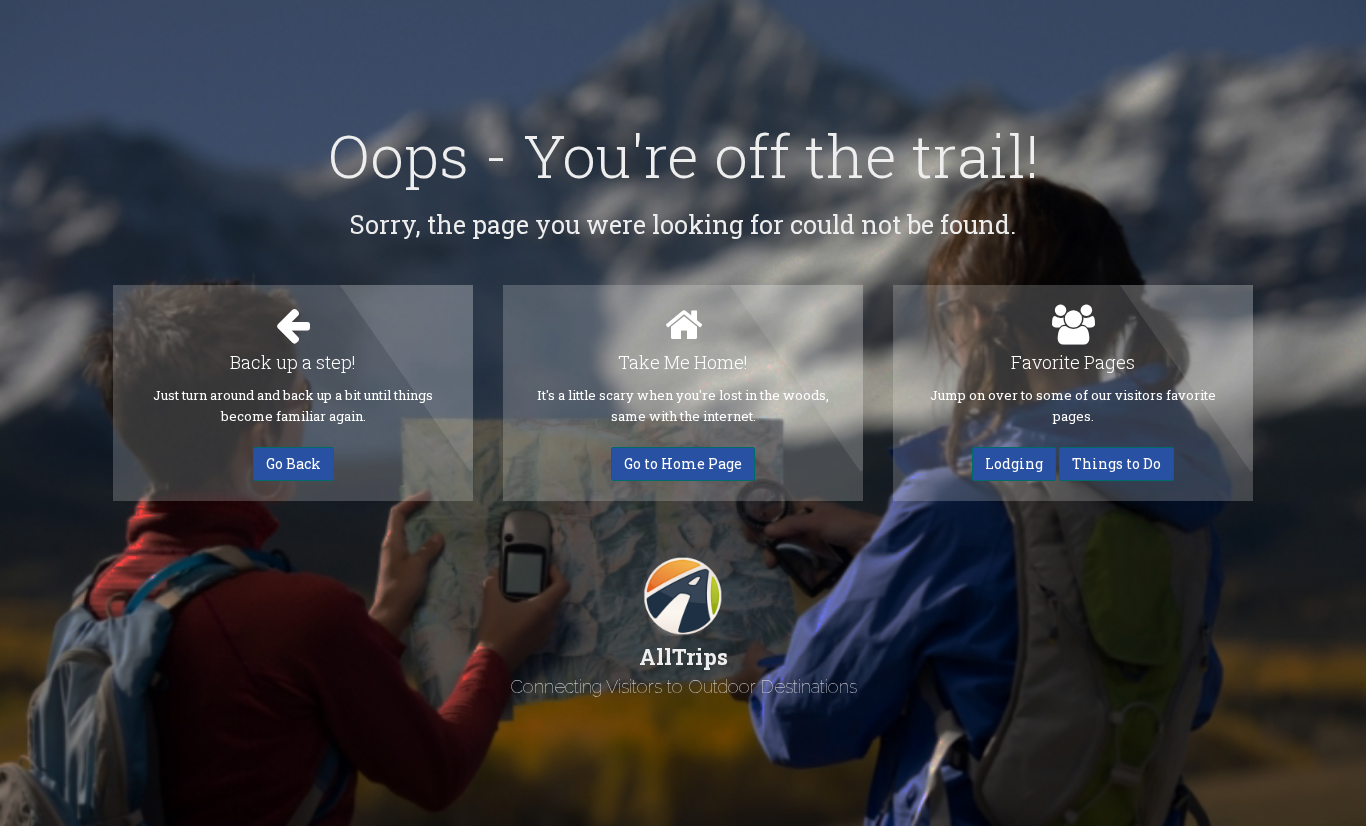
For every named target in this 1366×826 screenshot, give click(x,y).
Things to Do (1116, 463)
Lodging (1014, 463)
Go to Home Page (683, 463)
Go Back (293, 463)
